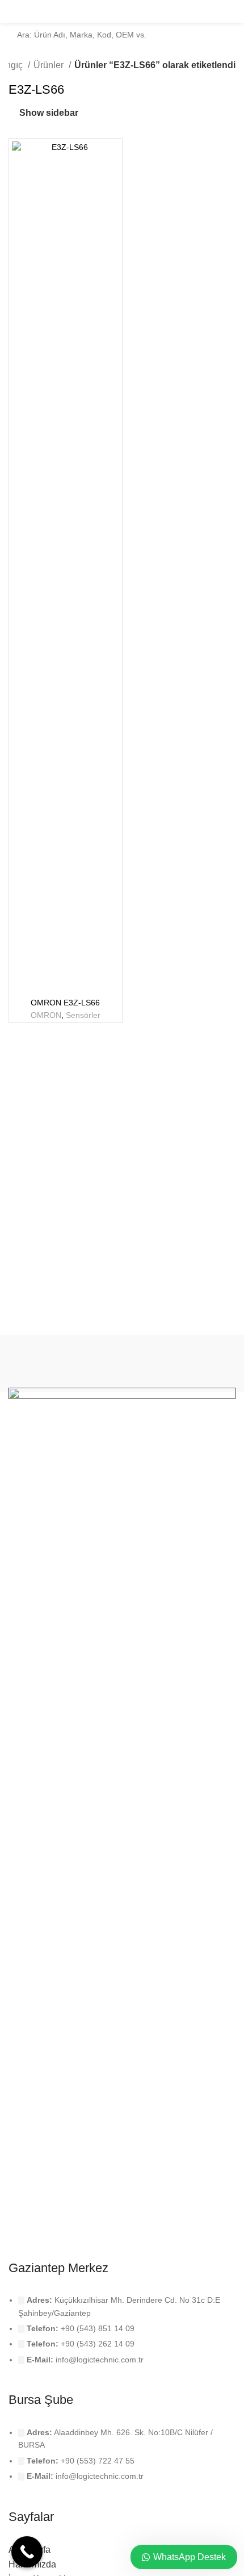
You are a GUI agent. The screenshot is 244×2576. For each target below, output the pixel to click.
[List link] (122, 2338)
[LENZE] (179, 1363)
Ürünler (50, 65)
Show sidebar (49, 113)
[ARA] (239, 28)
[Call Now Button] (27, 2552)
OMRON (46, 1015)
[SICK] (65, 1363)
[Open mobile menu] (231, 11)
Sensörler (83, 1015)
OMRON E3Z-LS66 (65, 1003)
